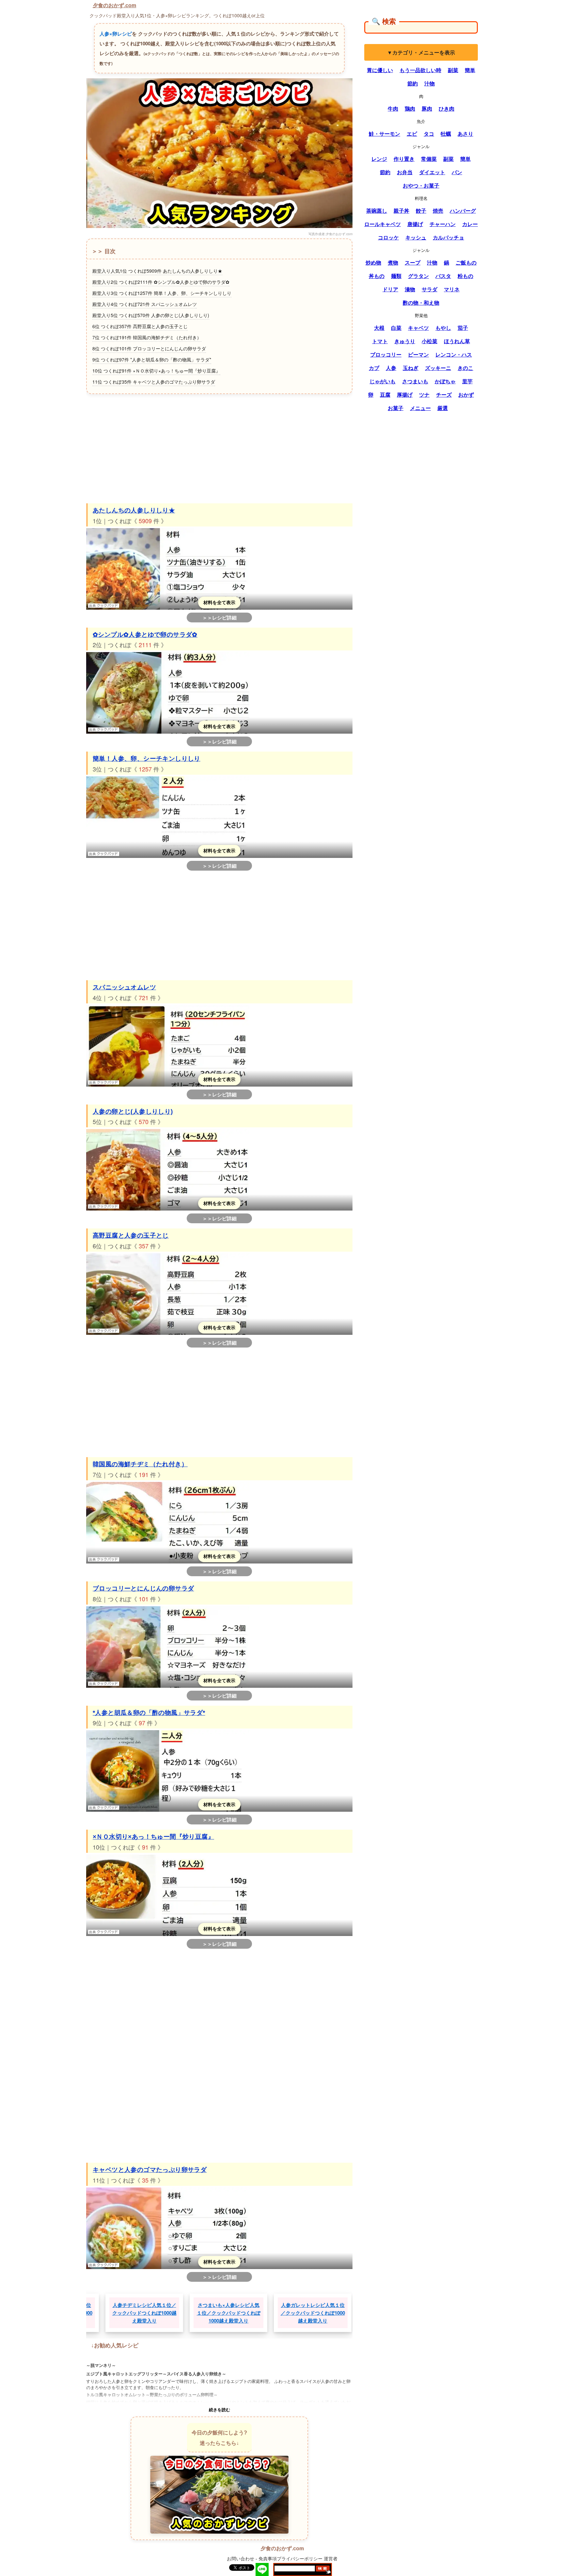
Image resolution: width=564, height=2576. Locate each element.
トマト (380, 341)
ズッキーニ (438, 368)
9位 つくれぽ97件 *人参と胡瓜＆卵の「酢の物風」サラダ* (152, 359)
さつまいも (415, 381)
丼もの (377, 276)
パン (457, 172)
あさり (465, 134)
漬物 (410, 289)
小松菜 (430, 341)
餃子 (421, 211)
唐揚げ (415, 224)
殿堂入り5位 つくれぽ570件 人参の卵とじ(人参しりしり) (151, 315)
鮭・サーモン (384, 134)
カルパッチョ (448, 237)
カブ (374, 368)
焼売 (438, 211)
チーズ (444, 395)
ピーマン (418, 355)
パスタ (443, 276)
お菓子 (396, 408)
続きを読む (219, 2409)
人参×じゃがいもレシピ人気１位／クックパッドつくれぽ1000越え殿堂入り (324, 2313)
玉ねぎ (411, 368)
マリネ (452, 289)
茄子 (463, 328)
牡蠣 (446, 134)
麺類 (396, 276)
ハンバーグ (463, 211)
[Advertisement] (219, 448)
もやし (443, 328)
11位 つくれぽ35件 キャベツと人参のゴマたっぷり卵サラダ (154, 382)
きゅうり (405, 341)
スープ (413, 263)
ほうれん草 (457, 341)
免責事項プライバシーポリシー (290, 2558)
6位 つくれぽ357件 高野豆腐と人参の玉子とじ (140, 326)
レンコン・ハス (454, 355)
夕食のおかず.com (114, 5)
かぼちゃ (445, 381)
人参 (391, 368)
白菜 (396, 328)
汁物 (430, 84)
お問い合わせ (241, 2558)
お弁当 (405, 172)
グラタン (418, 276)
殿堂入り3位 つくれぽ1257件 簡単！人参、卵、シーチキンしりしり (162, 293)
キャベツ (418, 328)
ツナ (424, 395)
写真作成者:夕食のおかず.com (330, 234)
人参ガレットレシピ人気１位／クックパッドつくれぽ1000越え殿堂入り (240, 2313)
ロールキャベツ (383, 224)
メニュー (420, 408)
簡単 (470, 70)
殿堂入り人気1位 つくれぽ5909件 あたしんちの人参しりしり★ (157, 271)
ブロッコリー (386, 355)
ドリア (390, 289)
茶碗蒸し (377, 211)
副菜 (453, 70)
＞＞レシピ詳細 (219, 617)
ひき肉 (446, 109)
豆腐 (385, 395)
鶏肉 (410, 109)
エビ (412, 134)
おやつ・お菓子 (421, 186)
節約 (413, 84)
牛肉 (393, 109)
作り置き (404, 159)
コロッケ (388, 237)
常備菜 (429, 159)
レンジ (379, 159)
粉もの (465, 276)
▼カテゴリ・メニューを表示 (421, 52)
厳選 (443, 408)
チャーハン (443, 224)
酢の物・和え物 (421, 303)
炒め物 (373, 263)
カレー (470, 224)
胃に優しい (380, 70)
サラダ (430, 289)
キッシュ (416, 237)
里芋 (467, 381)
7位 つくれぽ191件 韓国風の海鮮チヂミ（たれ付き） (147, 337)
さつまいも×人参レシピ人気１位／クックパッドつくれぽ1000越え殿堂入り (156, 2313)
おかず (466, 395)
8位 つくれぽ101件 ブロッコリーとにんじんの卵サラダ (149, 348)
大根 (379, 328)
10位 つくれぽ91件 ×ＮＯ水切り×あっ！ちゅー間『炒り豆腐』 (156, 371)
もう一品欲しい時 (420, 70)
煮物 (393, 263)
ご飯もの (466, 263)
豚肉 (427, 109)
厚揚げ (405, 395)
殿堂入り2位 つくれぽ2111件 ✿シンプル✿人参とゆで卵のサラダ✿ (161, 282)
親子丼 (401, 211)
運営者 (331, 2558)
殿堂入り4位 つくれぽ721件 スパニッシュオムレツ (145, 304)
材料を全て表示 (219, 602)
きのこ (465, 368)
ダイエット (432, 172)
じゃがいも (383, 381)
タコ (429, 134)
